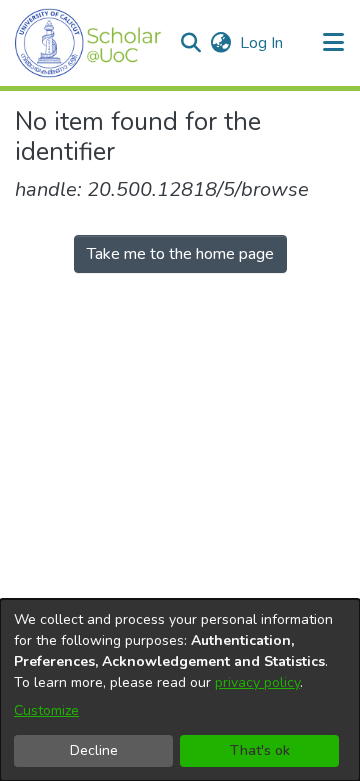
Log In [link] (262, 43)
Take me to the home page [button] (180, 254)
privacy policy (257, 682)
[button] (88, 43)
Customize (46, 710)
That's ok (260, 750)
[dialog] (180, 690)
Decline (94, 750)
